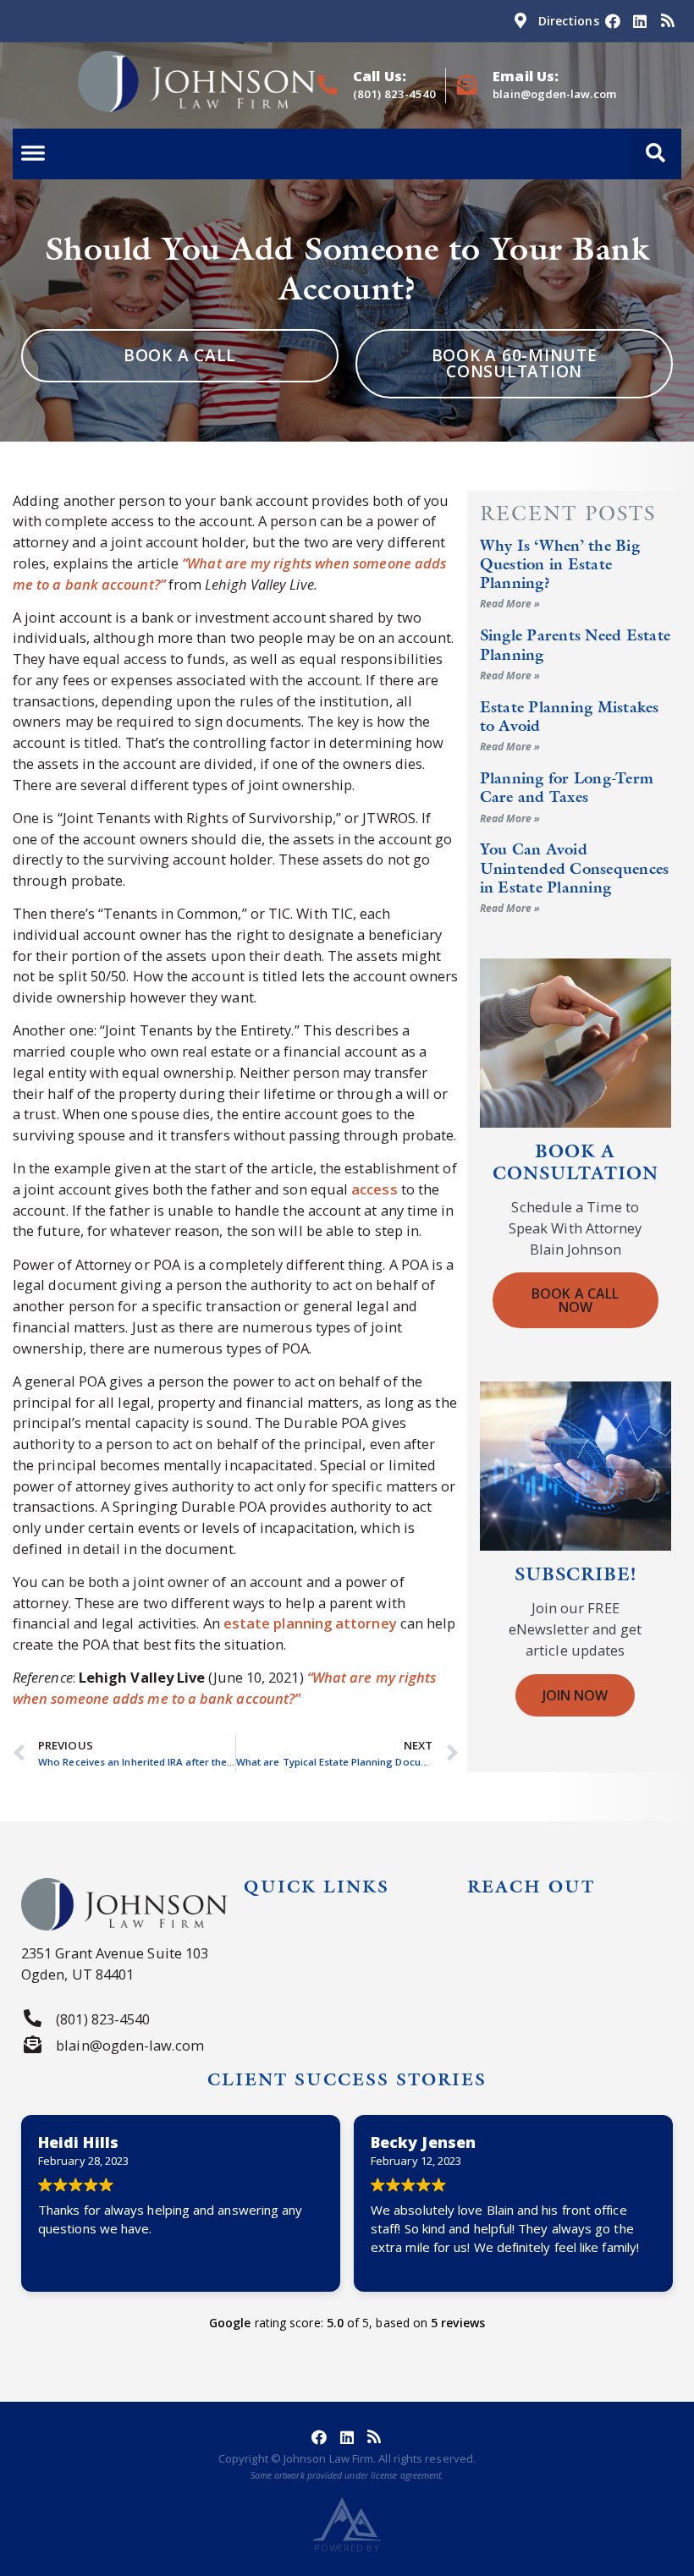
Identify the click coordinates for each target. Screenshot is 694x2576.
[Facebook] (613, 21)
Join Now (576, 1695)
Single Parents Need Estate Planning (576, 644)
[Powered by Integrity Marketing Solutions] (347, 2519)
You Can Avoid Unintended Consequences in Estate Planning (575, 868)
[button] (656, 154)
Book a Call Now (575, 1300)
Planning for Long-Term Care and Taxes (567, 787)
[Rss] (668, 21)
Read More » (510, 604)
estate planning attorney (310, 1623)
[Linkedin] (640, 21)
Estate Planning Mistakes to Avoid (570, 716)
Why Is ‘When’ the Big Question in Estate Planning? (560, 564)
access (374, 1189)
